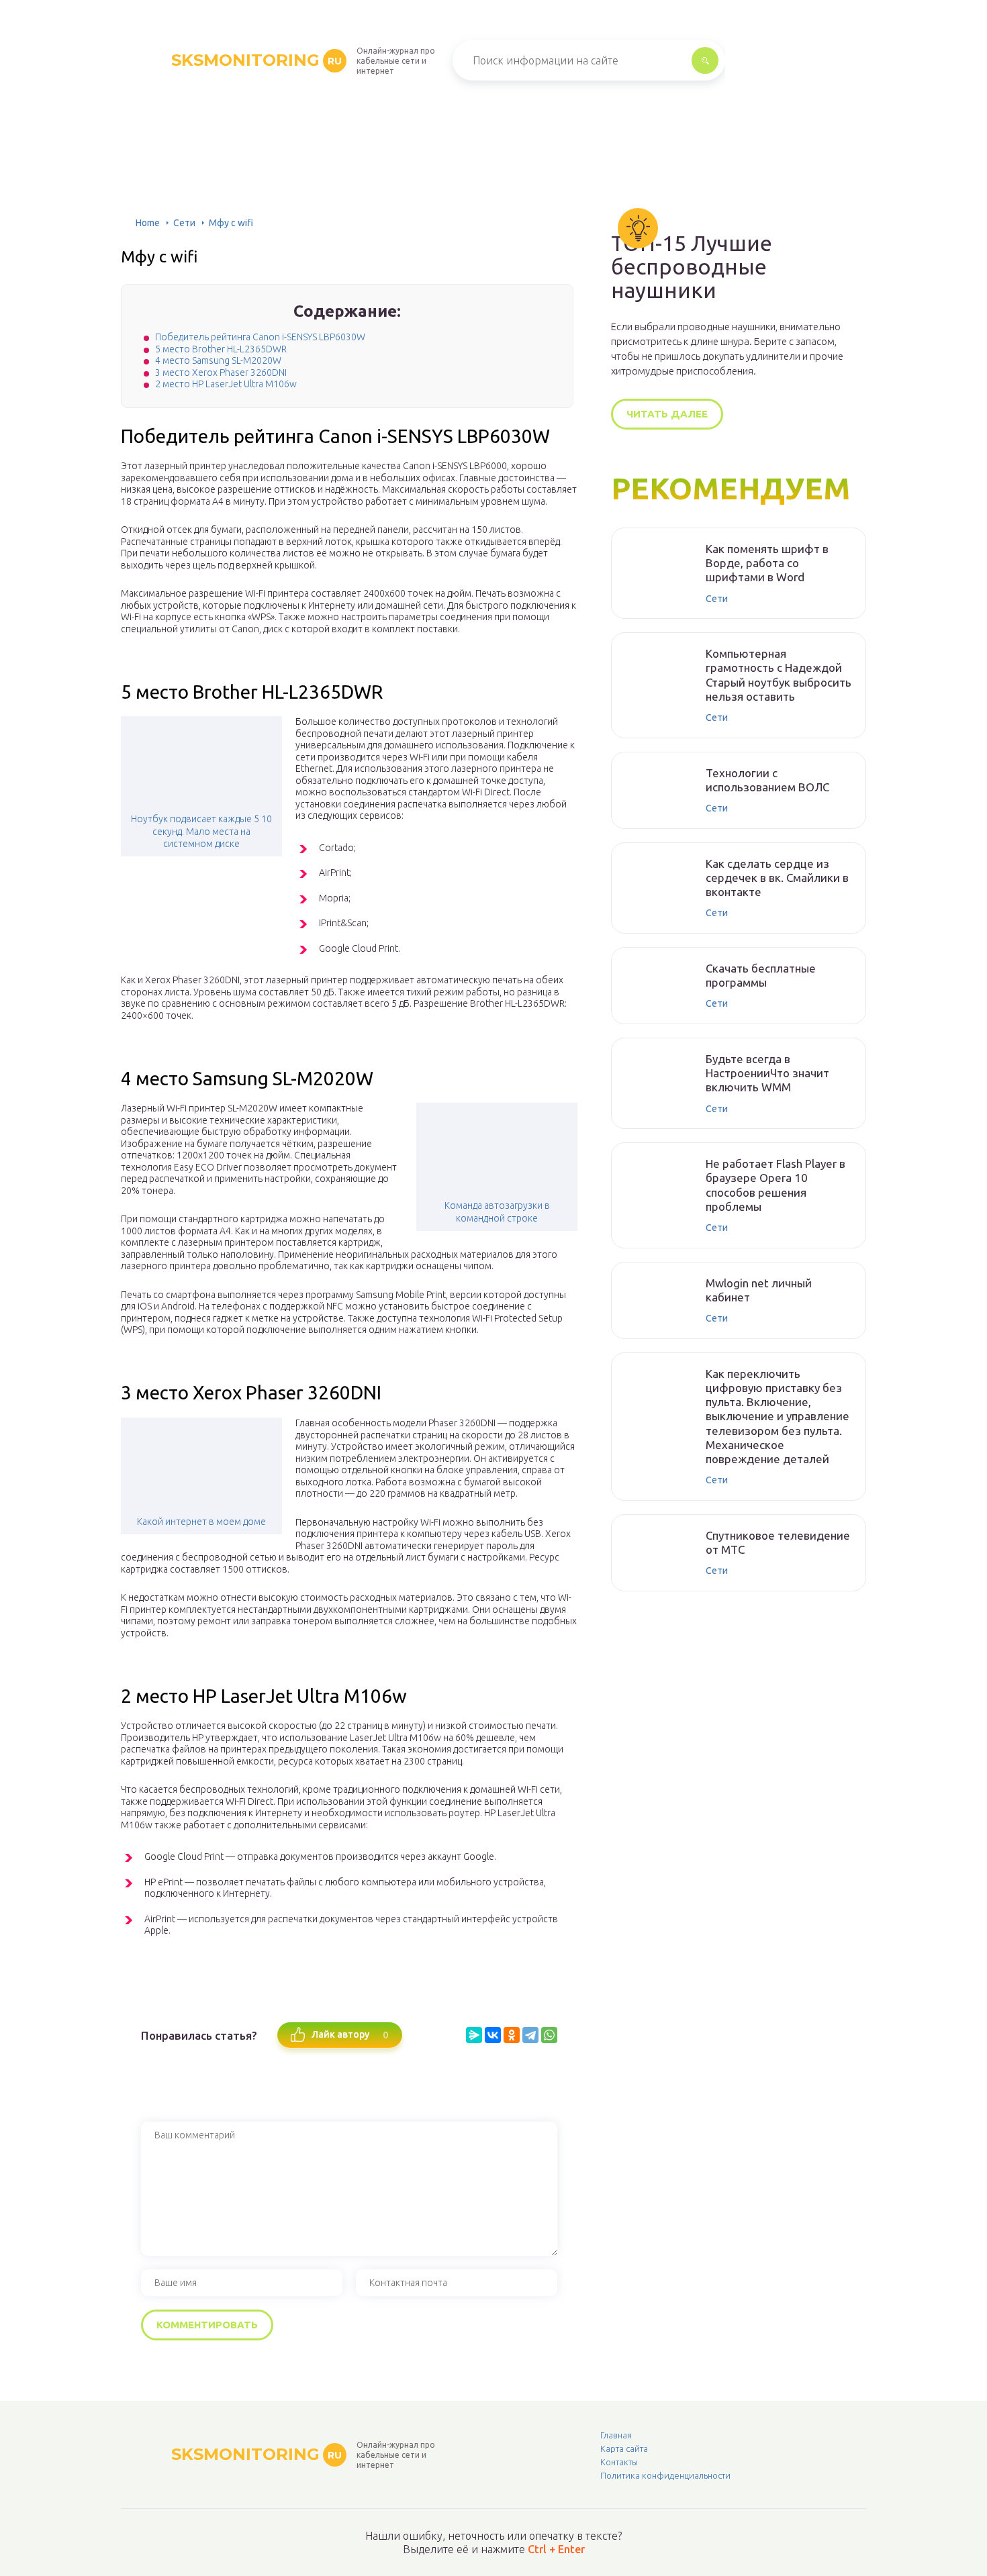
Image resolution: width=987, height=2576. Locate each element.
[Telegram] (530, 2035)
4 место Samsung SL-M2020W (218, 360)
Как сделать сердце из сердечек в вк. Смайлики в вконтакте (777, 878)
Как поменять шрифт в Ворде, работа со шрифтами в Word (767, 563)
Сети (184, 223)
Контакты (619, 2462)
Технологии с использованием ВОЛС (767, 780)
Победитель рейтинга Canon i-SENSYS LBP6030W (260, 337)
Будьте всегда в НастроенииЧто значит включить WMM (767, 1073)
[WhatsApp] (549, 2035)
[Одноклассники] (512, 2035)
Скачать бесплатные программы (761, 975)
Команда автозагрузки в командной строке (497, 1211)
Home (148, 223)
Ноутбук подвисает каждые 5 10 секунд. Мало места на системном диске (201, 831)
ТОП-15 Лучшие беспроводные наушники (692, 267)
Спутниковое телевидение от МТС (778, 1542)
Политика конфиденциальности (665, 2475)
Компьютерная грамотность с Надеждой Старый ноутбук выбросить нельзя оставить (779, 675)
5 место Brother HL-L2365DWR (221, 349)
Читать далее (667, 414)
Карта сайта (624, 2448)
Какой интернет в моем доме (201, 1522)
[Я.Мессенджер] (474, 2035)
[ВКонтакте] (493, 2035)
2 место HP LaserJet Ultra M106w (226, 384)
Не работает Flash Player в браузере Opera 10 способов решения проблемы (775, 1185)
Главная (616, 2435)
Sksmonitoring (256, 60)
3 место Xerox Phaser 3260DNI (221, 373)
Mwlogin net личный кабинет (759, 1290)
